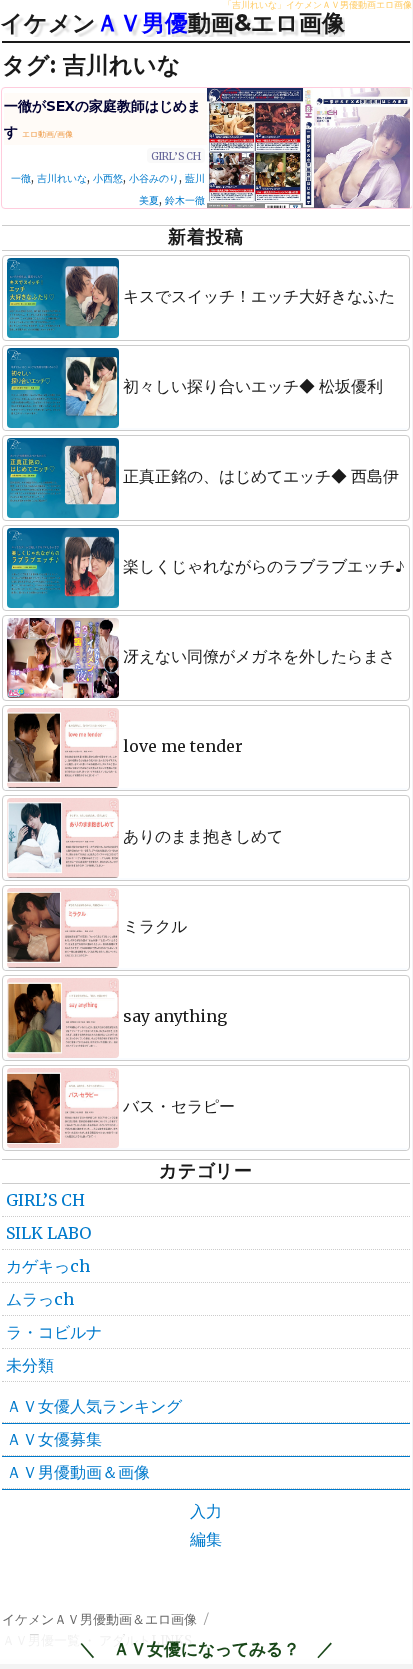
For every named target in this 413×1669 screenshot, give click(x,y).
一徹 (21, 178)
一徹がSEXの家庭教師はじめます (102, 119)
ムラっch (40, 1299)
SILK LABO (48, 1233)
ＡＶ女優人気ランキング (94, 1406)
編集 (206, 1539)
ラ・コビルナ (54, 1332)
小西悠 (108, 178)
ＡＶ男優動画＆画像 (78, 1472)
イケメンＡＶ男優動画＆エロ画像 (99, 1619)
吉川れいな (62, 178)
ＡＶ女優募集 (54, 1439)
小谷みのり (154, 178)
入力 (206, 1511)
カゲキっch (48, 1266)
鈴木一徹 (185, 200)
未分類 (30, 1365)
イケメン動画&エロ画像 (172, 23)
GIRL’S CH (176, 156)
